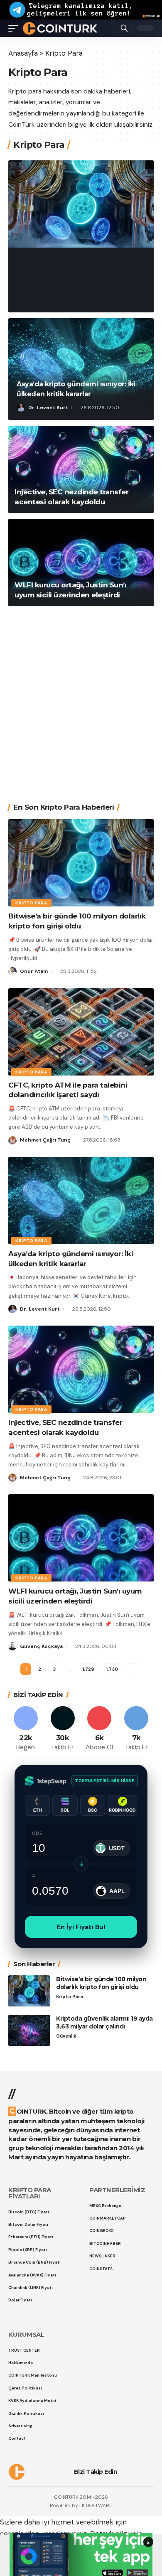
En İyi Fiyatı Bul (81, 1927)
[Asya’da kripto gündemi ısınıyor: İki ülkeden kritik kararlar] (81, 369)
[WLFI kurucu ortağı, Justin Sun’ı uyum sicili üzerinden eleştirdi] (81, 562)
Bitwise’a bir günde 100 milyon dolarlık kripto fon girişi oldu (77, 273)
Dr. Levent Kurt (48, 408)
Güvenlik (66, 2036)
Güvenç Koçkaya (41, 1646)
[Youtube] (100, 1729)
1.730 (112, 1669)
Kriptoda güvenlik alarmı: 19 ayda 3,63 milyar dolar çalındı (104, 2022)
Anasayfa (23, 53)
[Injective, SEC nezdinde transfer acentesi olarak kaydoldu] (81, 469)
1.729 (88, 1669)
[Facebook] (26, 1729)
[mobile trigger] (15, 28)
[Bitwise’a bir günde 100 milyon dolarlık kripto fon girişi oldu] (81, 204)
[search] (124, 28)
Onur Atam (42, 300)
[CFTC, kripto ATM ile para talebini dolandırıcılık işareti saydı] (81, 1032)
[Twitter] (63, 1729)
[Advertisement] (81, 698)
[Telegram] (136, 1729)
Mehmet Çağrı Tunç (45, 1140)
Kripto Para (37, 247)
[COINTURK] (60, 28)
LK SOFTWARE (96, 2505)
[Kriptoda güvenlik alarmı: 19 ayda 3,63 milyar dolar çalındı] (29, 2030)
